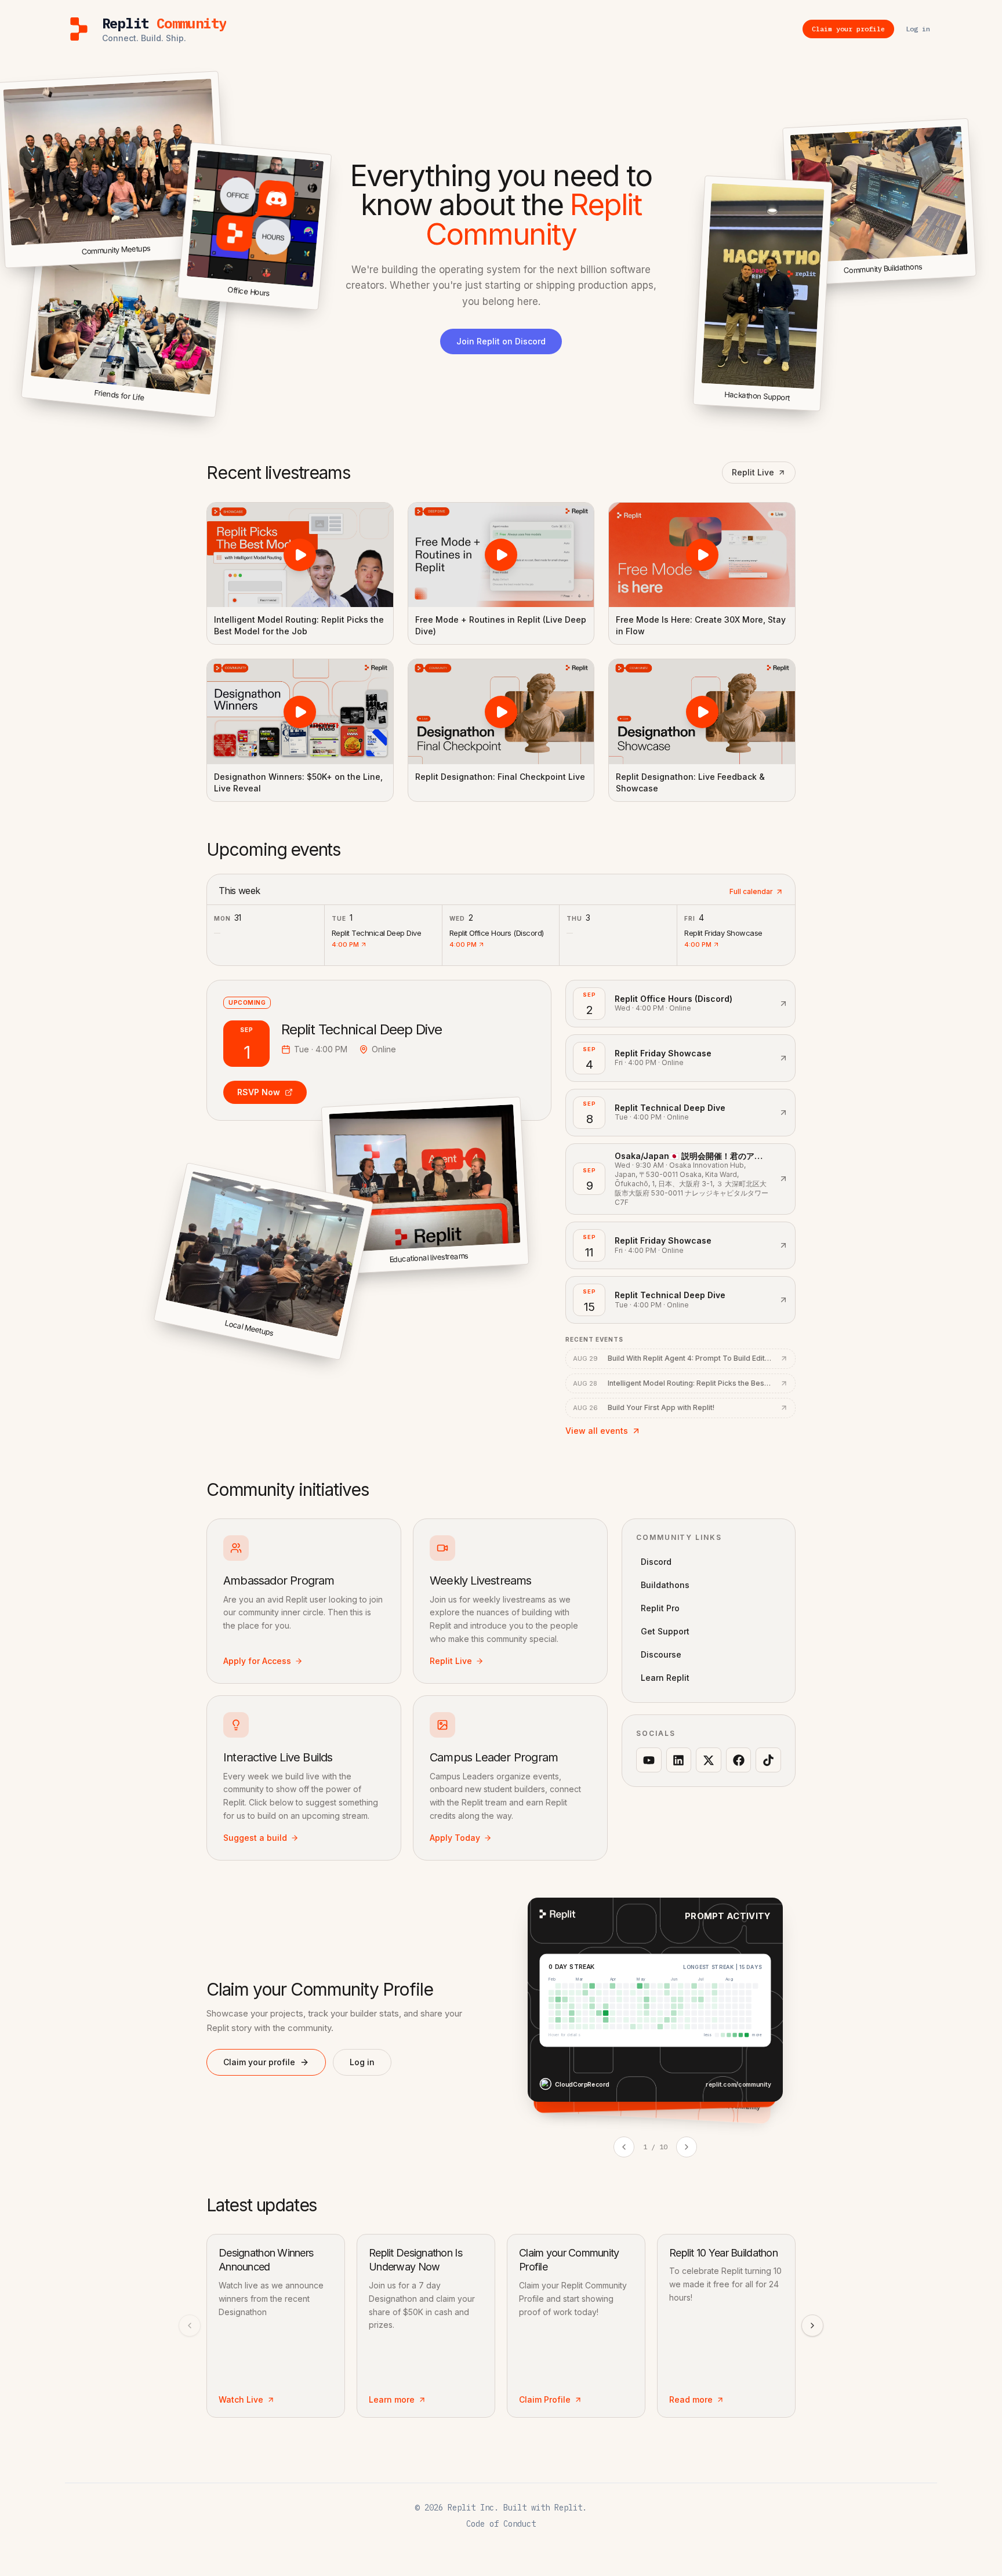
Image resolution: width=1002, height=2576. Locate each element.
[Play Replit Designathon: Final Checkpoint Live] (501, 711)
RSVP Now (259, 1092)
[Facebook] (739, 1760)
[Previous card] (624, 2147)
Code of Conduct (501, 2524)
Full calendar (751, 891)
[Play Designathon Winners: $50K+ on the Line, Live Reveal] (300, 711)
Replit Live (753, 472)
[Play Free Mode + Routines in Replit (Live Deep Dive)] (501, 555)
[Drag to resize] (974, 274)
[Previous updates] (190, 2326)
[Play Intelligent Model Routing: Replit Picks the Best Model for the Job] (300, 555)
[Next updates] (812, 2326)
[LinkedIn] (679, 1760)
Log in (362, 2062)
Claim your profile (259, 2062)
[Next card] (687, 2147)
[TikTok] (768, 1760)
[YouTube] (649, 1760)
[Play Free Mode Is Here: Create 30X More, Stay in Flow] (702, 555)
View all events (597, 1431)
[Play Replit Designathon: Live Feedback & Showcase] (702, 711)
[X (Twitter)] (709, 1760)
